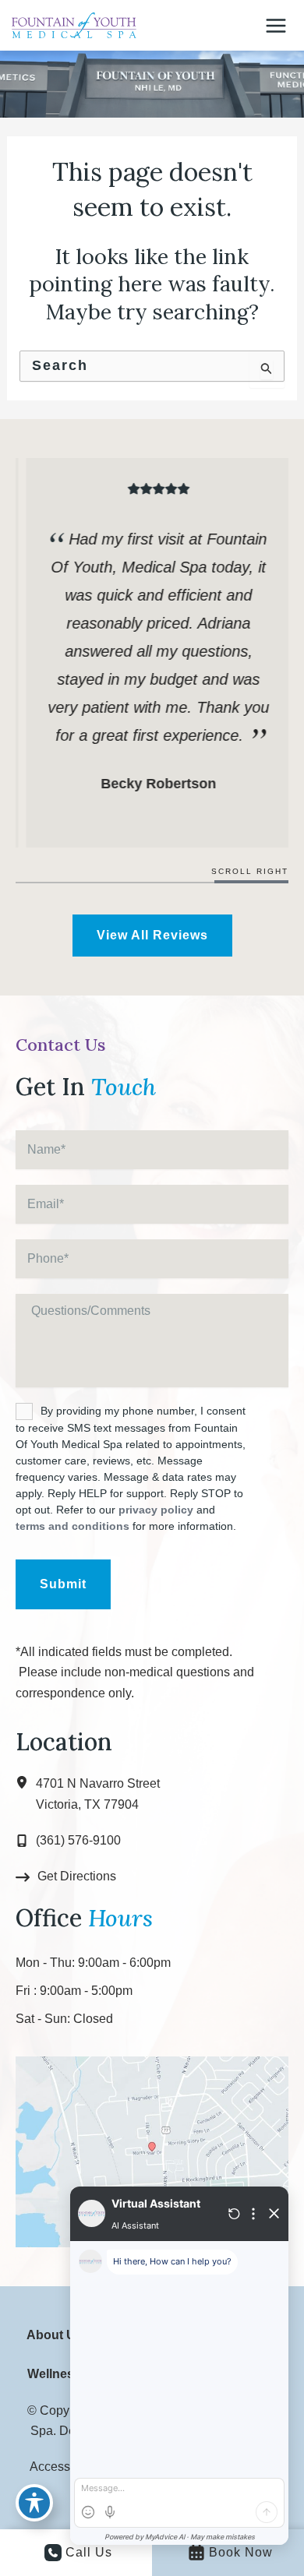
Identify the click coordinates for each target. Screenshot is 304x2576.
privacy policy (156, 1510)
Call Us (89, 2552)
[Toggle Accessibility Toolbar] (34, 2503)
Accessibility (64, 2467)
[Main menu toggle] (276, 25)
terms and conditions (72, 1526)
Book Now (241, 2552)
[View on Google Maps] (152, 2150)
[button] (152, 936)
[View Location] (26, 1783)
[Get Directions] (66, 1876)
